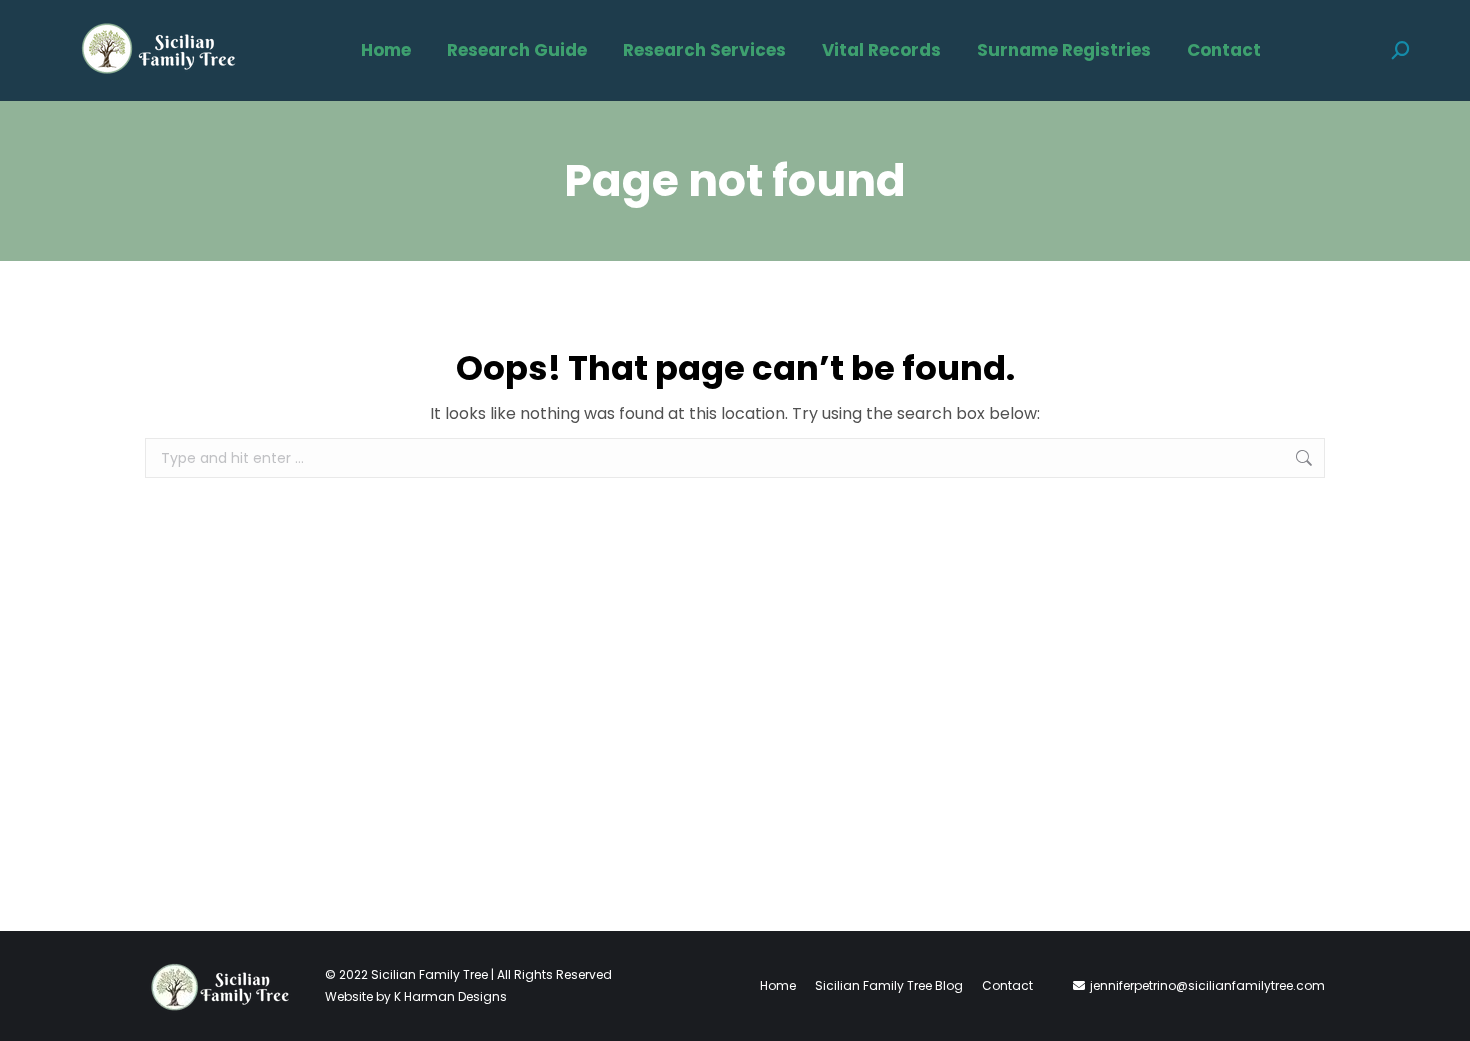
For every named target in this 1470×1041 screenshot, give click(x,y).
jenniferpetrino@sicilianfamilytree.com (1207, 985)
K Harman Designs (450, 996)
